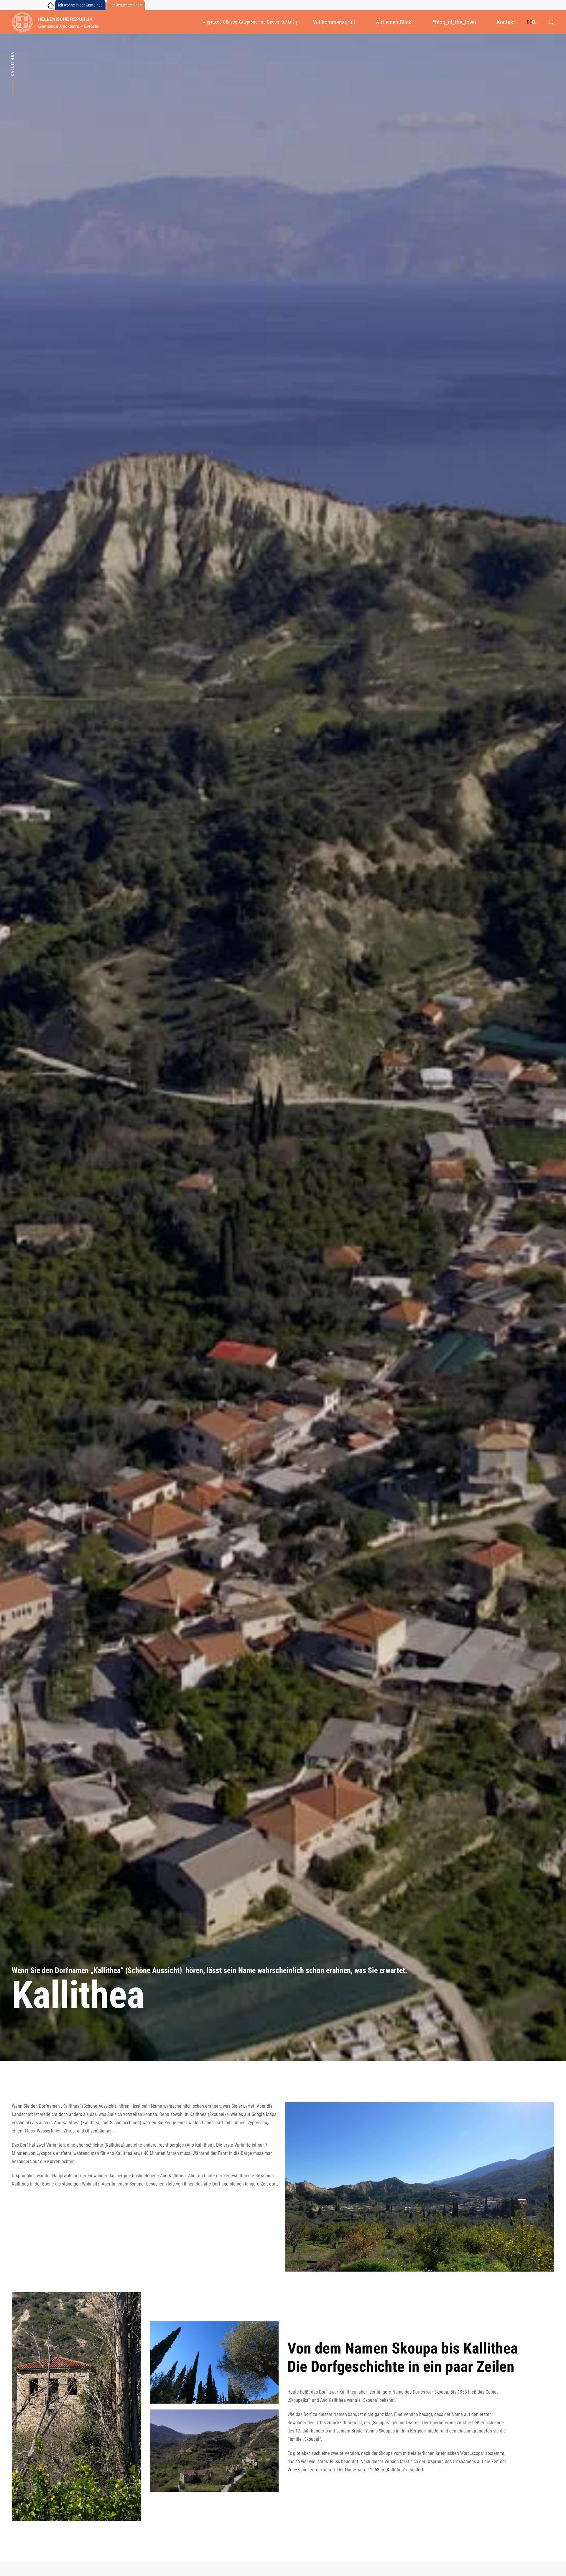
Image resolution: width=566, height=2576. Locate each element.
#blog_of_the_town (454, 22)
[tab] (299, 2262)
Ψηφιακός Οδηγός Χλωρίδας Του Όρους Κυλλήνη (250, 22)
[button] (551, 22)
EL (534, 22)
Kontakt (506, 22)
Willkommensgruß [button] (334, 22)
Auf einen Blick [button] (394, 22)
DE (529, 22)
